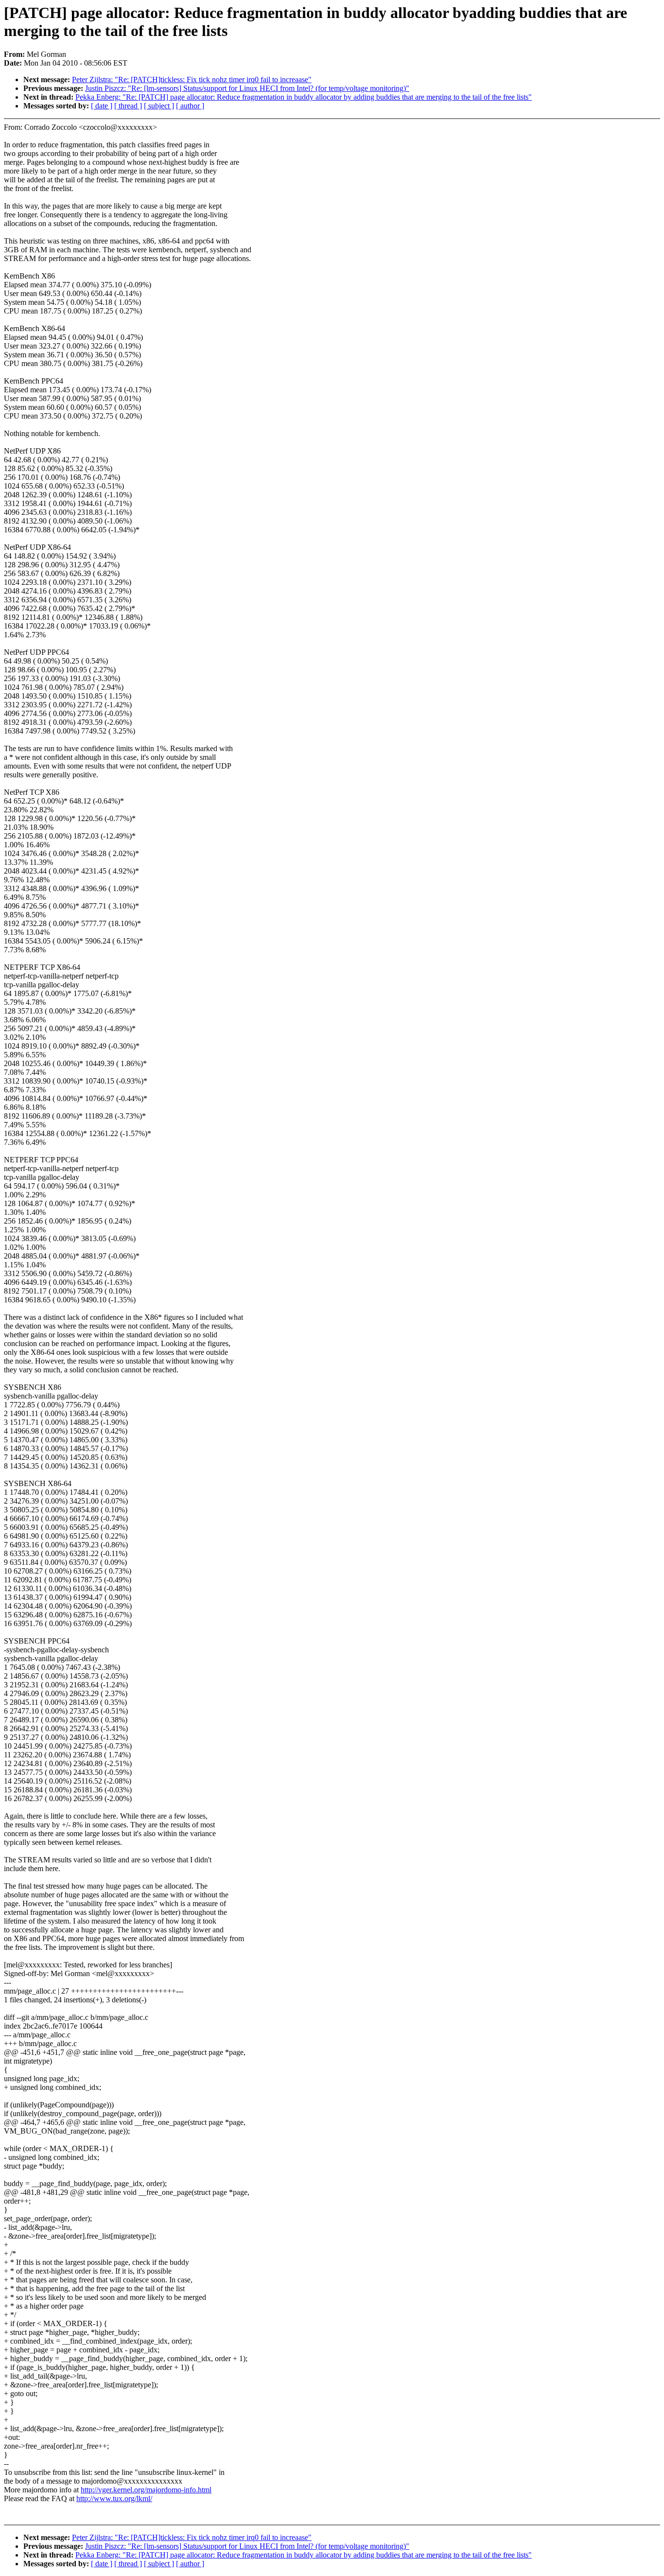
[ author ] (190, 106)
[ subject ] (159, 106)
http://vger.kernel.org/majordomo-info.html (146, 2490)
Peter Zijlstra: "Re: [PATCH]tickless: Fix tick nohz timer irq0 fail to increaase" (192, 79)
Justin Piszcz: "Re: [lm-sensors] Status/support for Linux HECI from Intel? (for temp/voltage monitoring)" (247, 88)
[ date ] (102, 106)
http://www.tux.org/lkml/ (114, 2498)
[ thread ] (128, 106)
